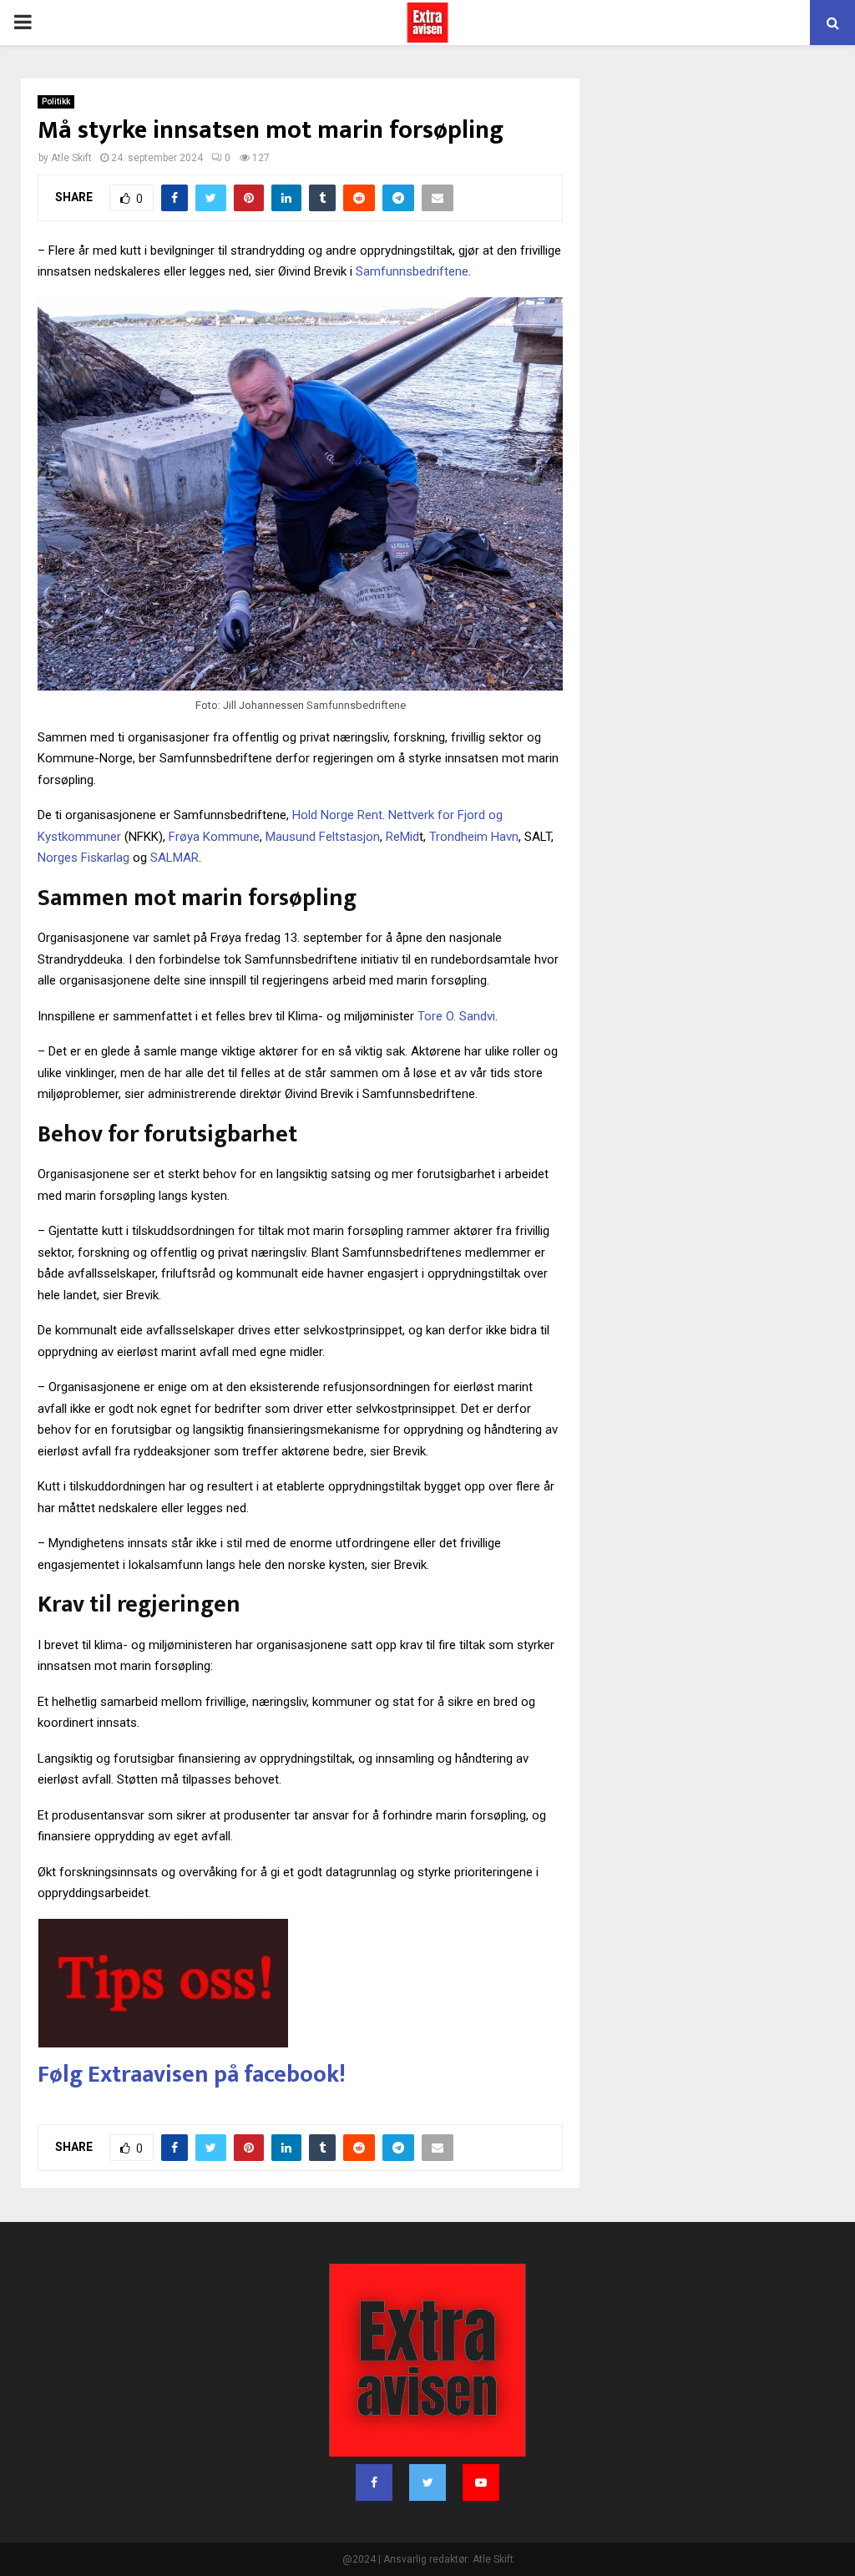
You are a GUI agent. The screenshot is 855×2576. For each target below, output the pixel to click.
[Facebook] (374, 2482)
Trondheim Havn (474, 837)
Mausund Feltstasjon (323, 837)
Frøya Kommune (214, 837)
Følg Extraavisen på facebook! (192, 2075)
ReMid (402, 837)
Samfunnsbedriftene (412, 271)
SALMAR (175, 858)
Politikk (56, 101)
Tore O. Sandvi (456, 1016)
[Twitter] (427, 2482)
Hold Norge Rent (337, 815)
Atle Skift (71, 158)
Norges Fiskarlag (83, 858)
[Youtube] (481, 2482)
